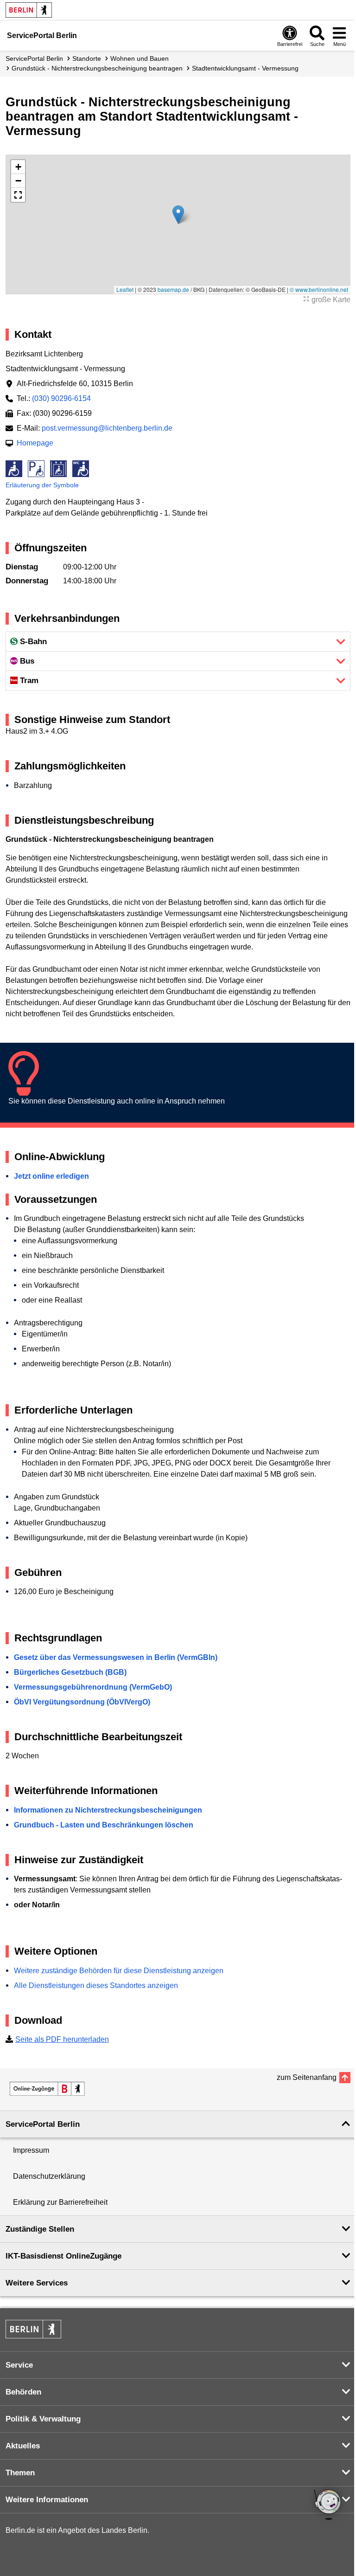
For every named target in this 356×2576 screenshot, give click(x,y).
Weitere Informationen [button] (47, 2500)
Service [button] (19, 2365)
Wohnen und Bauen (140, 58)
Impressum (31, 2150)
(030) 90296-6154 (61, 398)
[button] (178, 215)
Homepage (35, 443)
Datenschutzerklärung (49, 2176)
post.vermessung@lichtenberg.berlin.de (107, 428)
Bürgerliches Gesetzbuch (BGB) (70, 1672)
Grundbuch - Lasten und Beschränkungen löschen (104, 1825)
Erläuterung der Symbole (42, 485)
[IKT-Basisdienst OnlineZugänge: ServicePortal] (47, 2089)
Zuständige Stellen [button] (40, 2229)
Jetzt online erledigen (51, 1176)
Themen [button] (20, 2473)
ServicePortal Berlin (34, 58)
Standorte (87, 58)
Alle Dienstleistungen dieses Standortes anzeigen (96, 1985)
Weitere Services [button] (37, 2283)
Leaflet (125, 289)
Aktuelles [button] (23, 2446)
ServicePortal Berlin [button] (43, 2124)
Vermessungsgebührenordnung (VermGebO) (93, 1687)
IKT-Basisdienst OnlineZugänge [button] (64, 2256)
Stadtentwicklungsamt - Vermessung (245, 68)
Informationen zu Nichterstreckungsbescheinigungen (108, 1810)
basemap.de (173, 289)
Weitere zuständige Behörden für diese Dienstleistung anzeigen (119, 1971)
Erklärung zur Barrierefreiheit (60, 2202)
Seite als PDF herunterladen (62, 2039)
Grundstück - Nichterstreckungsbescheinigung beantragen (97, 68)
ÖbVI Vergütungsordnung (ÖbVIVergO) (82, 1702)
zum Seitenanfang (307, 2077)
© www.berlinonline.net (319, 289)
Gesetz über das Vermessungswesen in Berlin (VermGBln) (116, 1657)
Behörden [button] (23, 2392)
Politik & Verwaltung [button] (43, 2419)
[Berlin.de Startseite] (29, 10)
